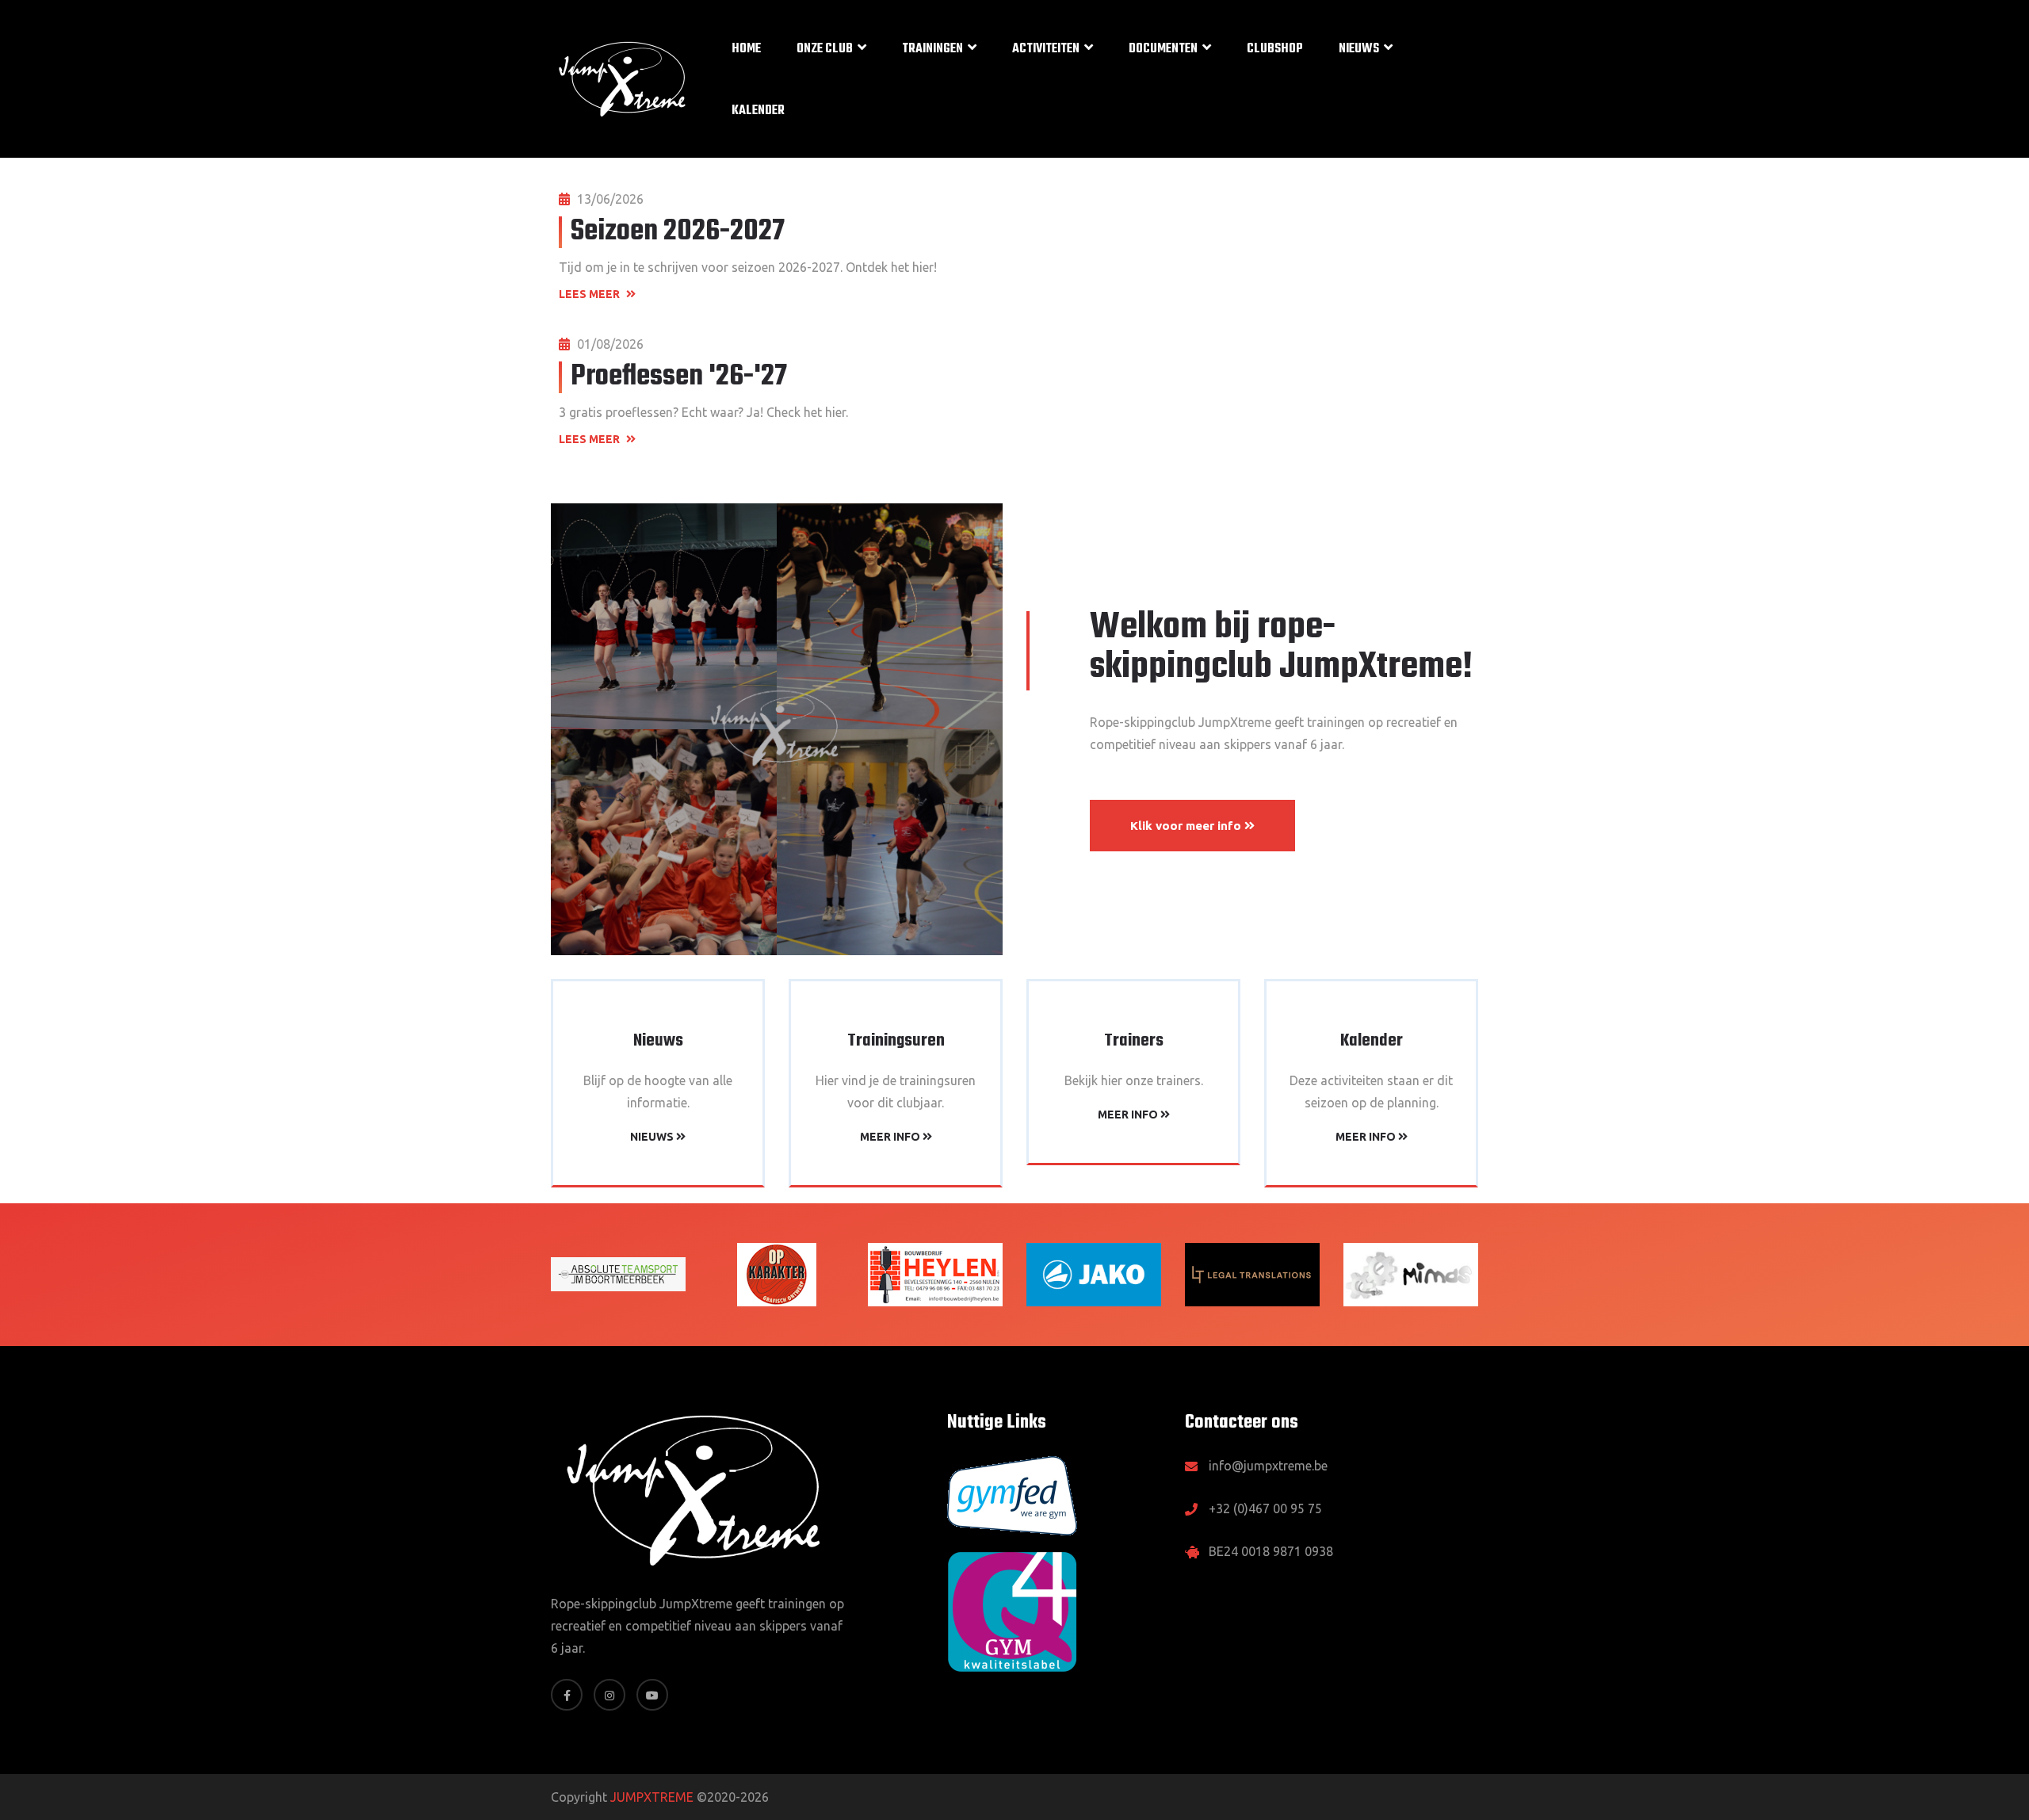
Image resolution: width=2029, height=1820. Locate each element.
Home (746, 49)
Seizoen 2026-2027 (678, 232)
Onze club (825, 49)
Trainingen (932, 49)
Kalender (758, 111)
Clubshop (1275, 49)
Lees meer (590, 294)
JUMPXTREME (652, 1797)
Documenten (1163, 49)
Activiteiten (1046, 49)
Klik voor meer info (1187, 826)
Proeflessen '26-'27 (679, 377)
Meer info (891, 1137)
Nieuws (1359, 49)
